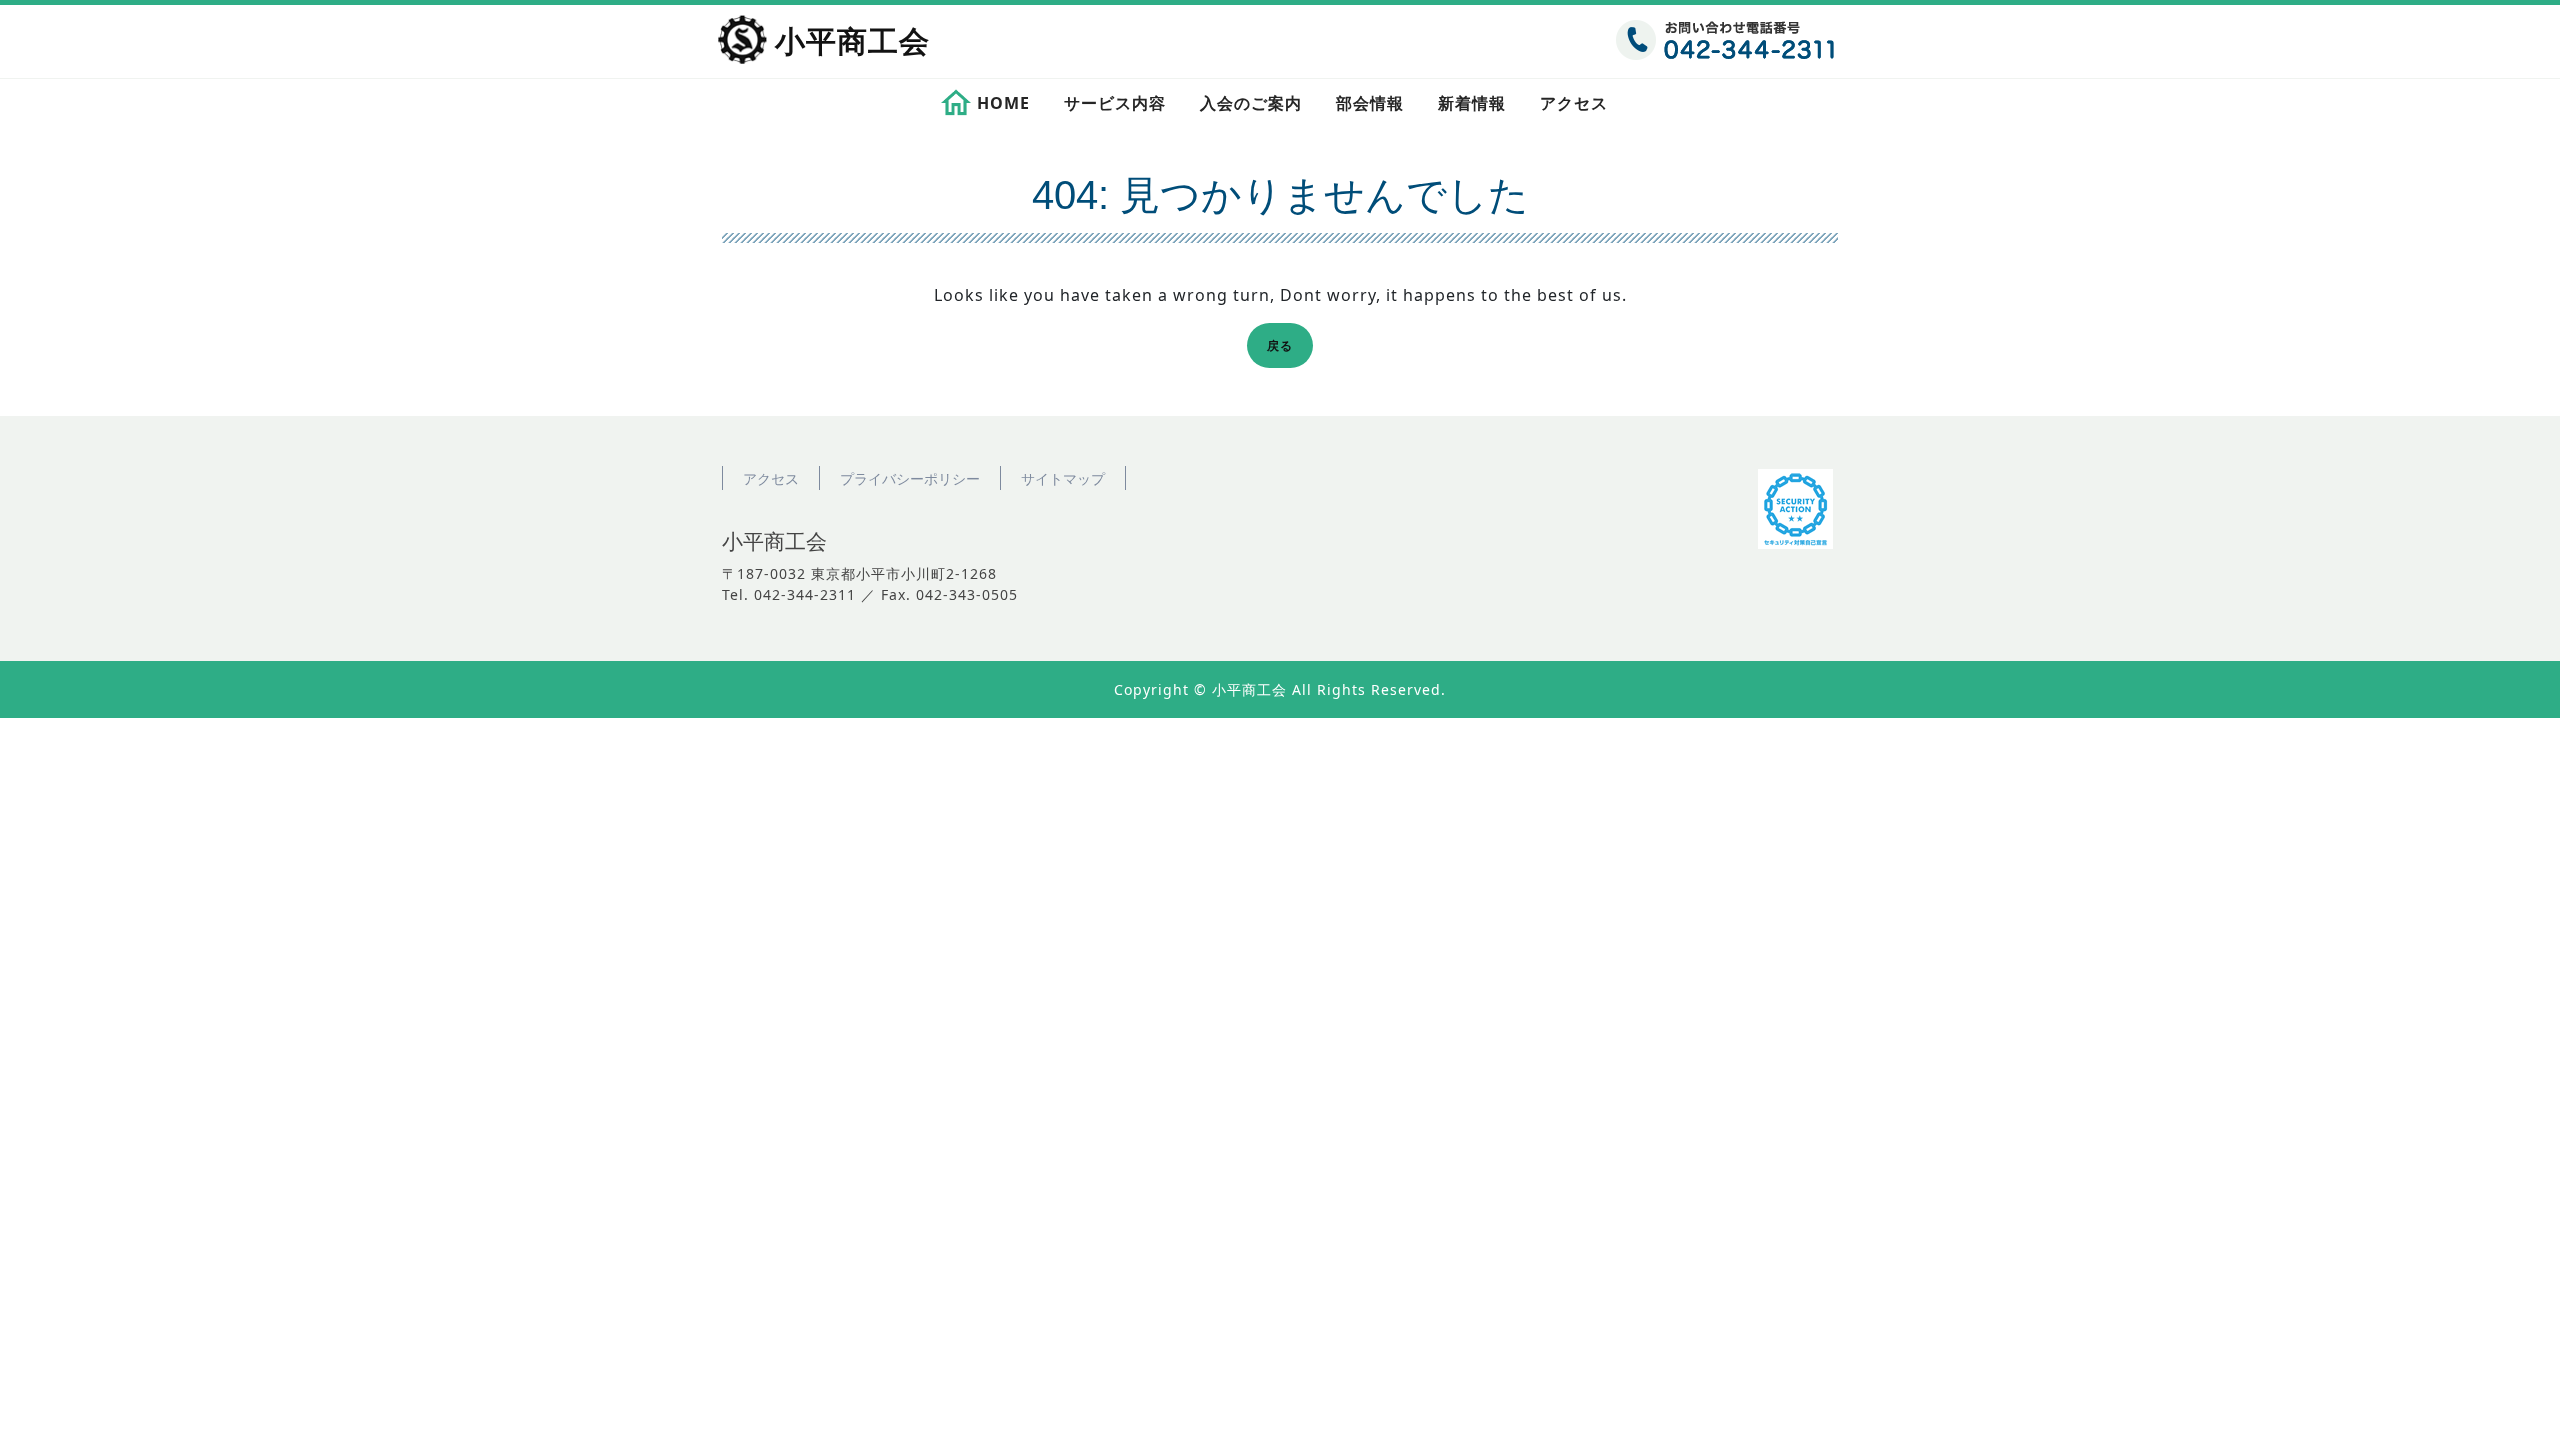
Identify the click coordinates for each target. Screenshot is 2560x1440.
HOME (1003, 103)
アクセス (1574, 103)
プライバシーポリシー (910, 478)
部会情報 (1370, 103)
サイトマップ (1063, 478)
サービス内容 (1115, 103)
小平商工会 (852, 41)
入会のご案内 (1251, 103)
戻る (1286, 348)
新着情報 (1472, 103)
